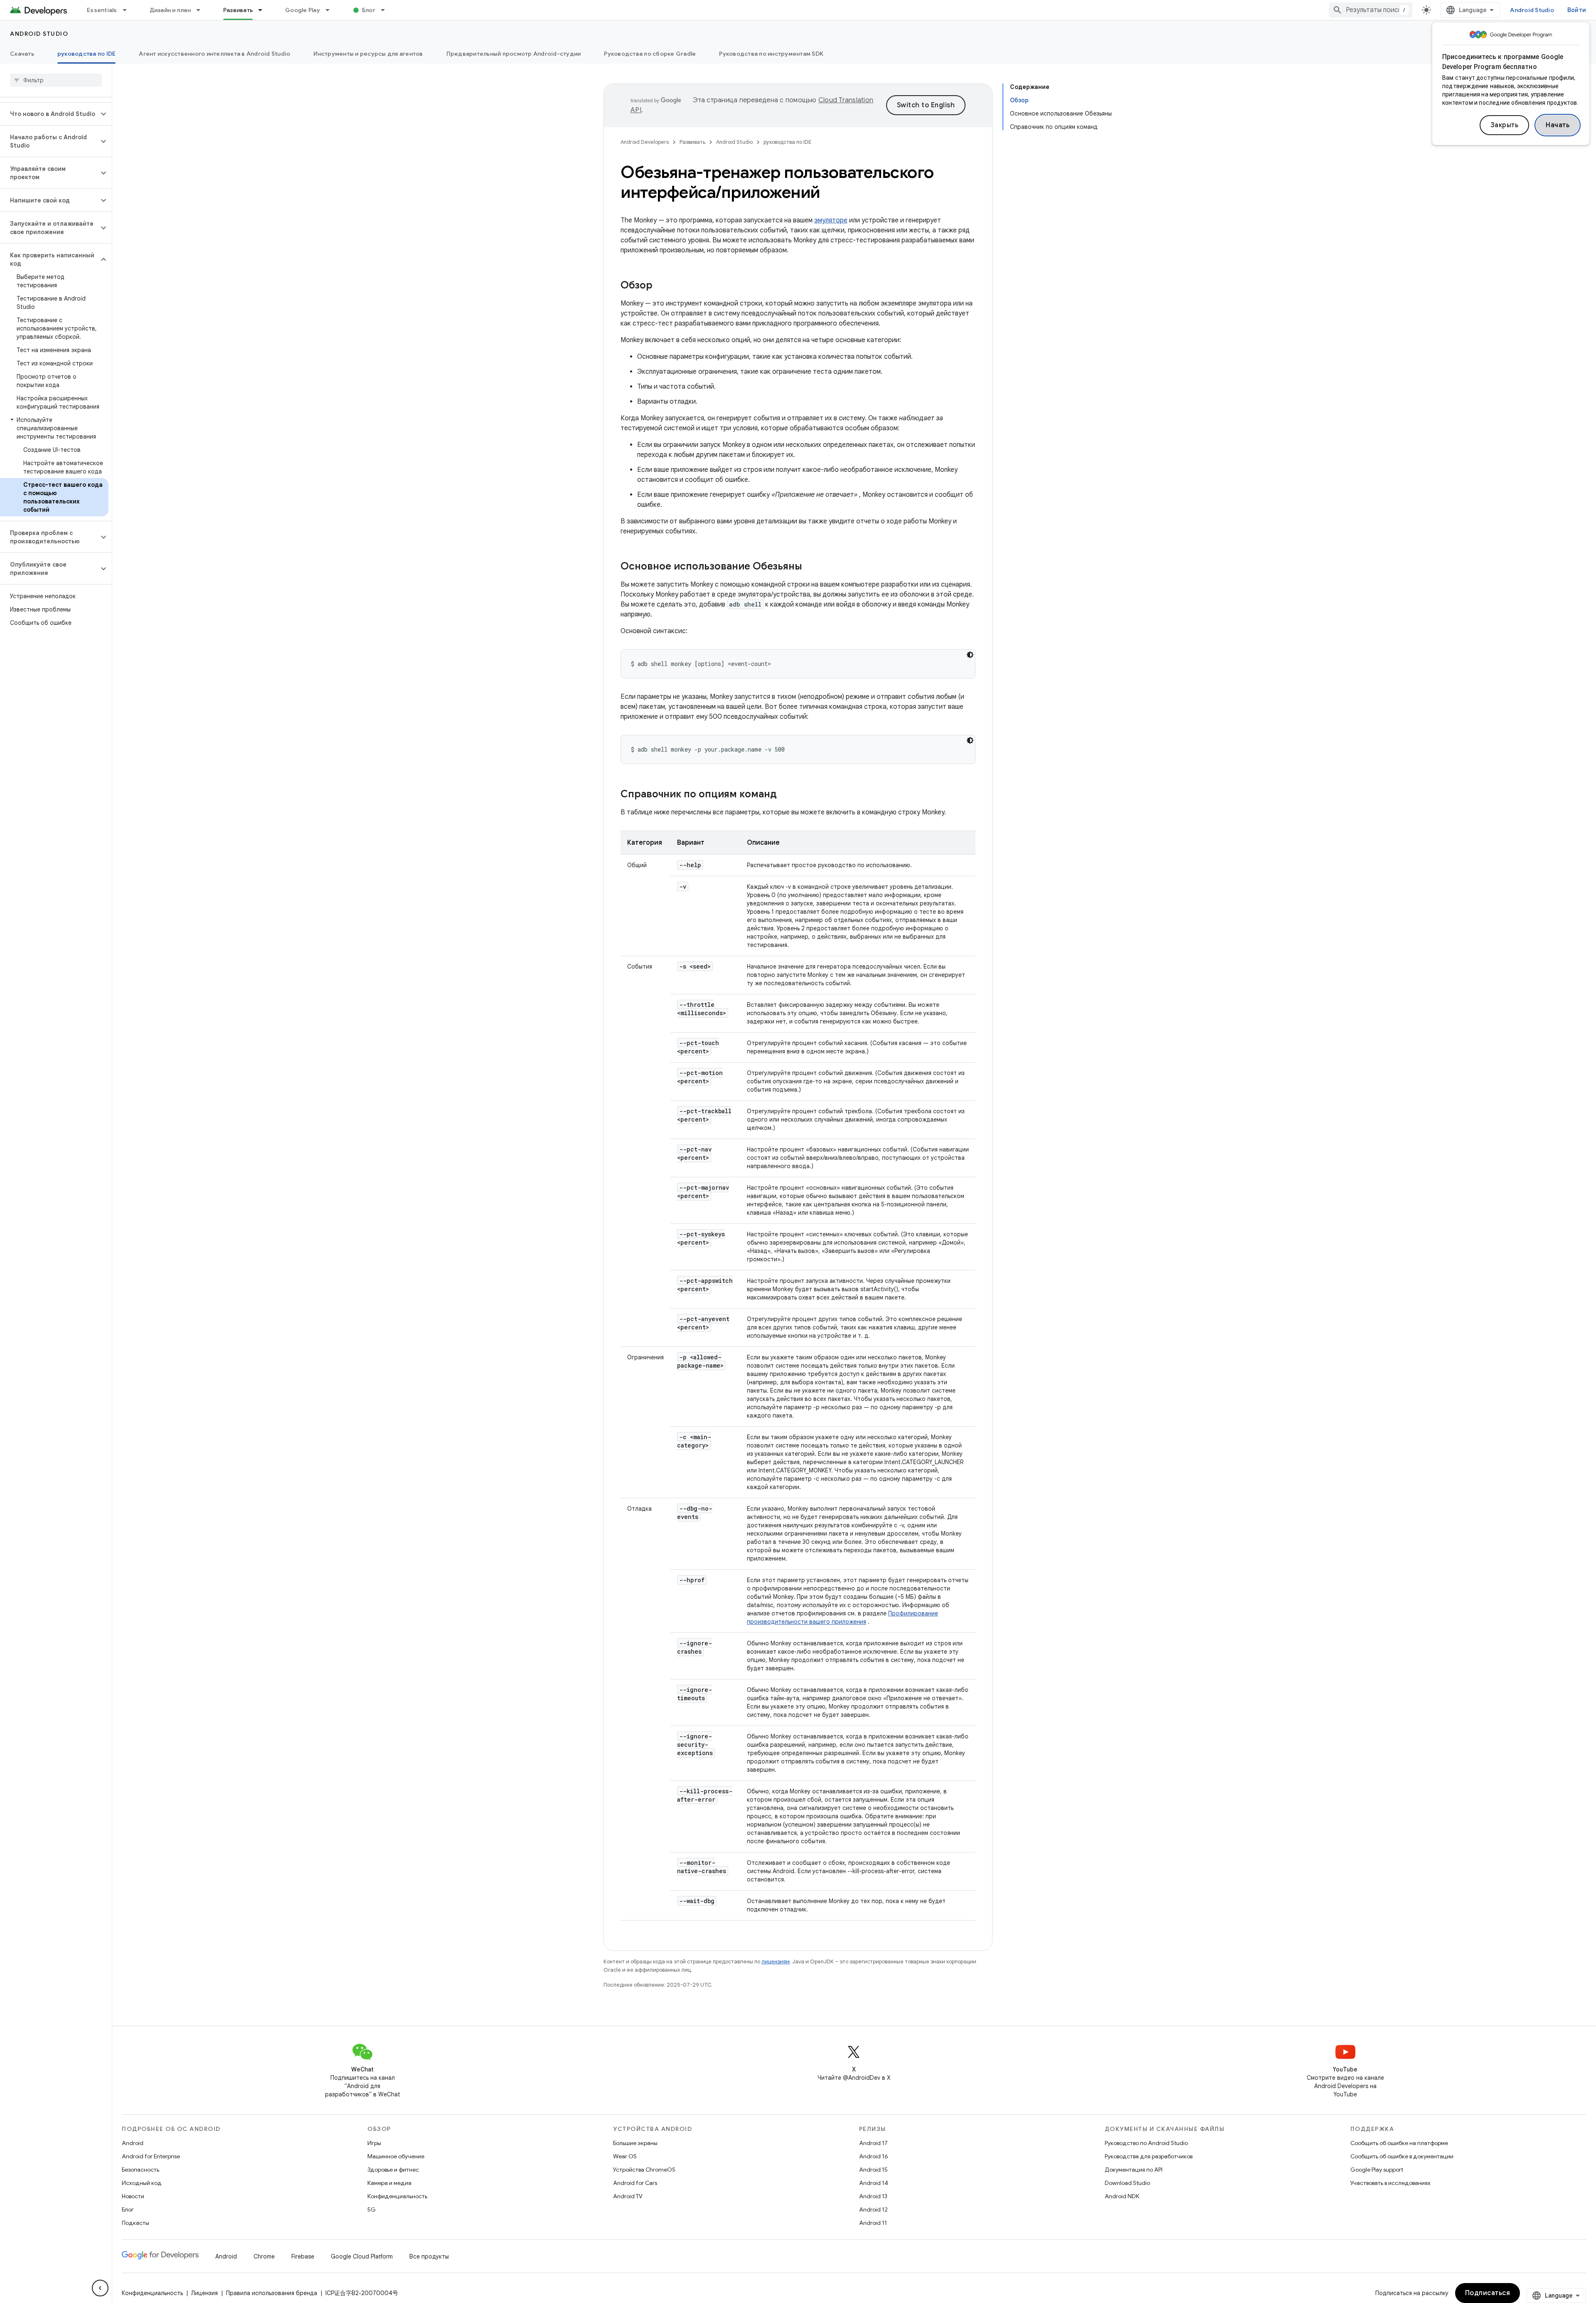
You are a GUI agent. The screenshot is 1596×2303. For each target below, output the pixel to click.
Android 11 (873, 2223)
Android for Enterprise (151, 2156)
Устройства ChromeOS (644, 2170)
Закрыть (1505, 125)
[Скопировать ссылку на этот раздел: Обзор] (661, 286)
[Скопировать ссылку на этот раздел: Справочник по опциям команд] (785, 795)
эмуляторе (831, 220)
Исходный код (142, 2183)
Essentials (102, 10)
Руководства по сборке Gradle (650, 54)
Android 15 (873, 2170)
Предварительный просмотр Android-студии (514, 54)
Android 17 (873, 2143)
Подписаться (1488, 2293)
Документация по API (1134, 2170)
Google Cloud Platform (362, 2256)
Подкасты (135, 2223)
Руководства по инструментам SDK (771, 54)
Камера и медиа (389, 2183)
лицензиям (776, 1961)
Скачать (22, 54)
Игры (374, 2143)
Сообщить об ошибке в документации (1402, 2156)
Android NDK (1122, 2196)
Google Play (303, 10)
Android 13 (873, 2196)
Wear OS (625, 2156)
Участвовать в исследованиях (1390, 2183)
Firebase (303, 2256)
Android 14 (874, 2183)
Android (133, 2143)
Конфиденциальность (397, 2196)
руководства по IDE (87, 54)
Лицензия (204, 2293)
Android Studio (1532, 10)
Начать (1558, 125)
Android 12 (873, 2209)
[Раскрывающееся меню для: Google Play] (331, 10)
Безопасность (140, 2170)
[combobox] (1371, 10)
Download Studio (1127, 2183)
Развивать (238, 10)
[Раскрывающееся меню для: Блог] (387, 10)
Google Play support (1377, 2170)
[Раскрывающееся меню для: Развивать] (264, 10)
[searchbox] (56, 80)
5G (372, 2209)
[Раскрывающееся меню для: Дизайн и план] (202, 10)
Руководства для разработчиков (1149, 2156)
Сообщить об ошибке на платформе (1399, 2143)
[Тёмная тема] (970, 655)
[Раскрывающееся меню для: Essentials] (128, 10)
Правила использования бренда (272, 2293)
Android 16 (874, 2156)
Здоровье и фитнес (393, 2170)
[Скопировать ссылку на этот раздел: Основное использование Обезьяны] (810, 567)
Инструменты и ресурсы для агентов (368, 54)
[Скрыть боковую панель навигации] (100, 2288)
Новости (133, 2196)
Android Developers (645, 142)
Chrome (264, 2256)
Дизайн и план (170, 10)
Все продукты (429, 2256)
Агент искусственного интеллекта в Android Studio (214, 54)
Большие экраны (635, 2143)
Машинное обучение (396, 2156)
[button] (49, 114)
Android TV (628, 2196)
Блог (369, 10)
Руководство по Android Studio (1146, 2143)
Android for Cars (635, 2183)
